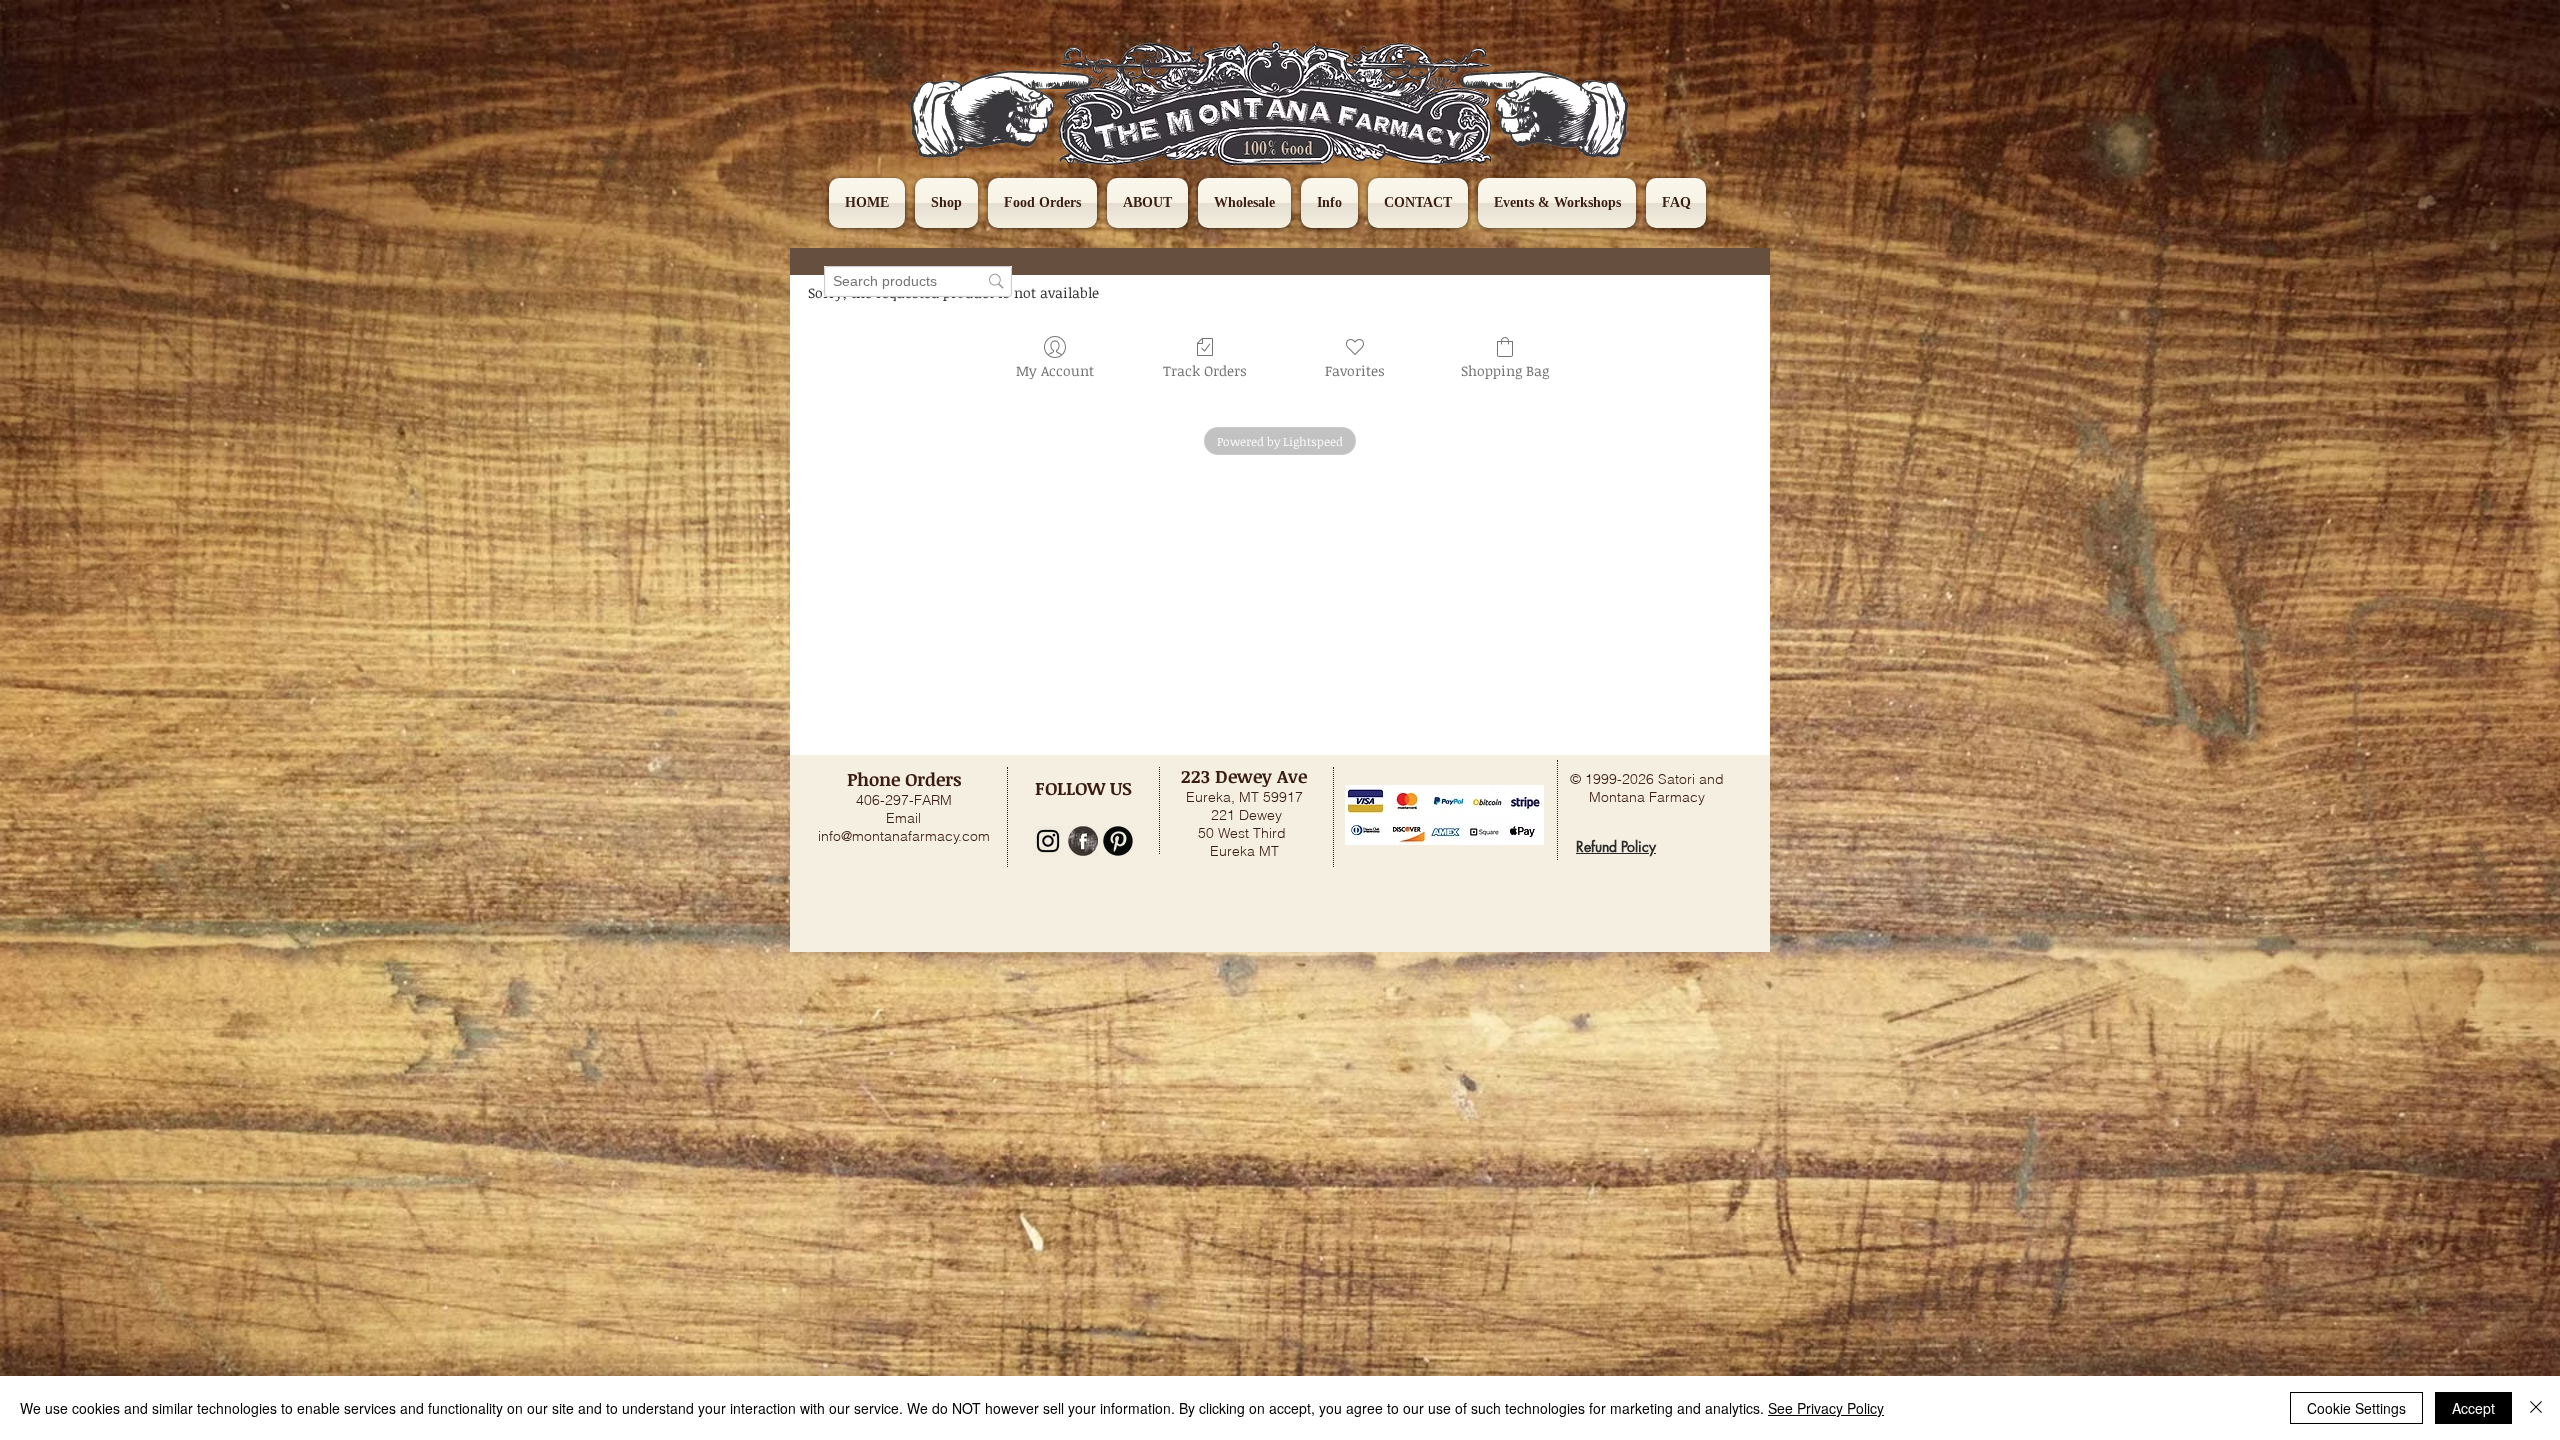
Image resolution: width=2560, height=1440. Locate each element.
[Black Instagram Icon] (1048, 841)
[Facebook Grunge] (1083, 841)
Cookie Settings (2356, 1408)
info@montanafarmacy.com (904, 836)
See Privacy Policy (1826, 1408)
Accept (2473, 1408)
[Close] (2536, 1408)
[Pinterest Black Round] (1118, 841)
